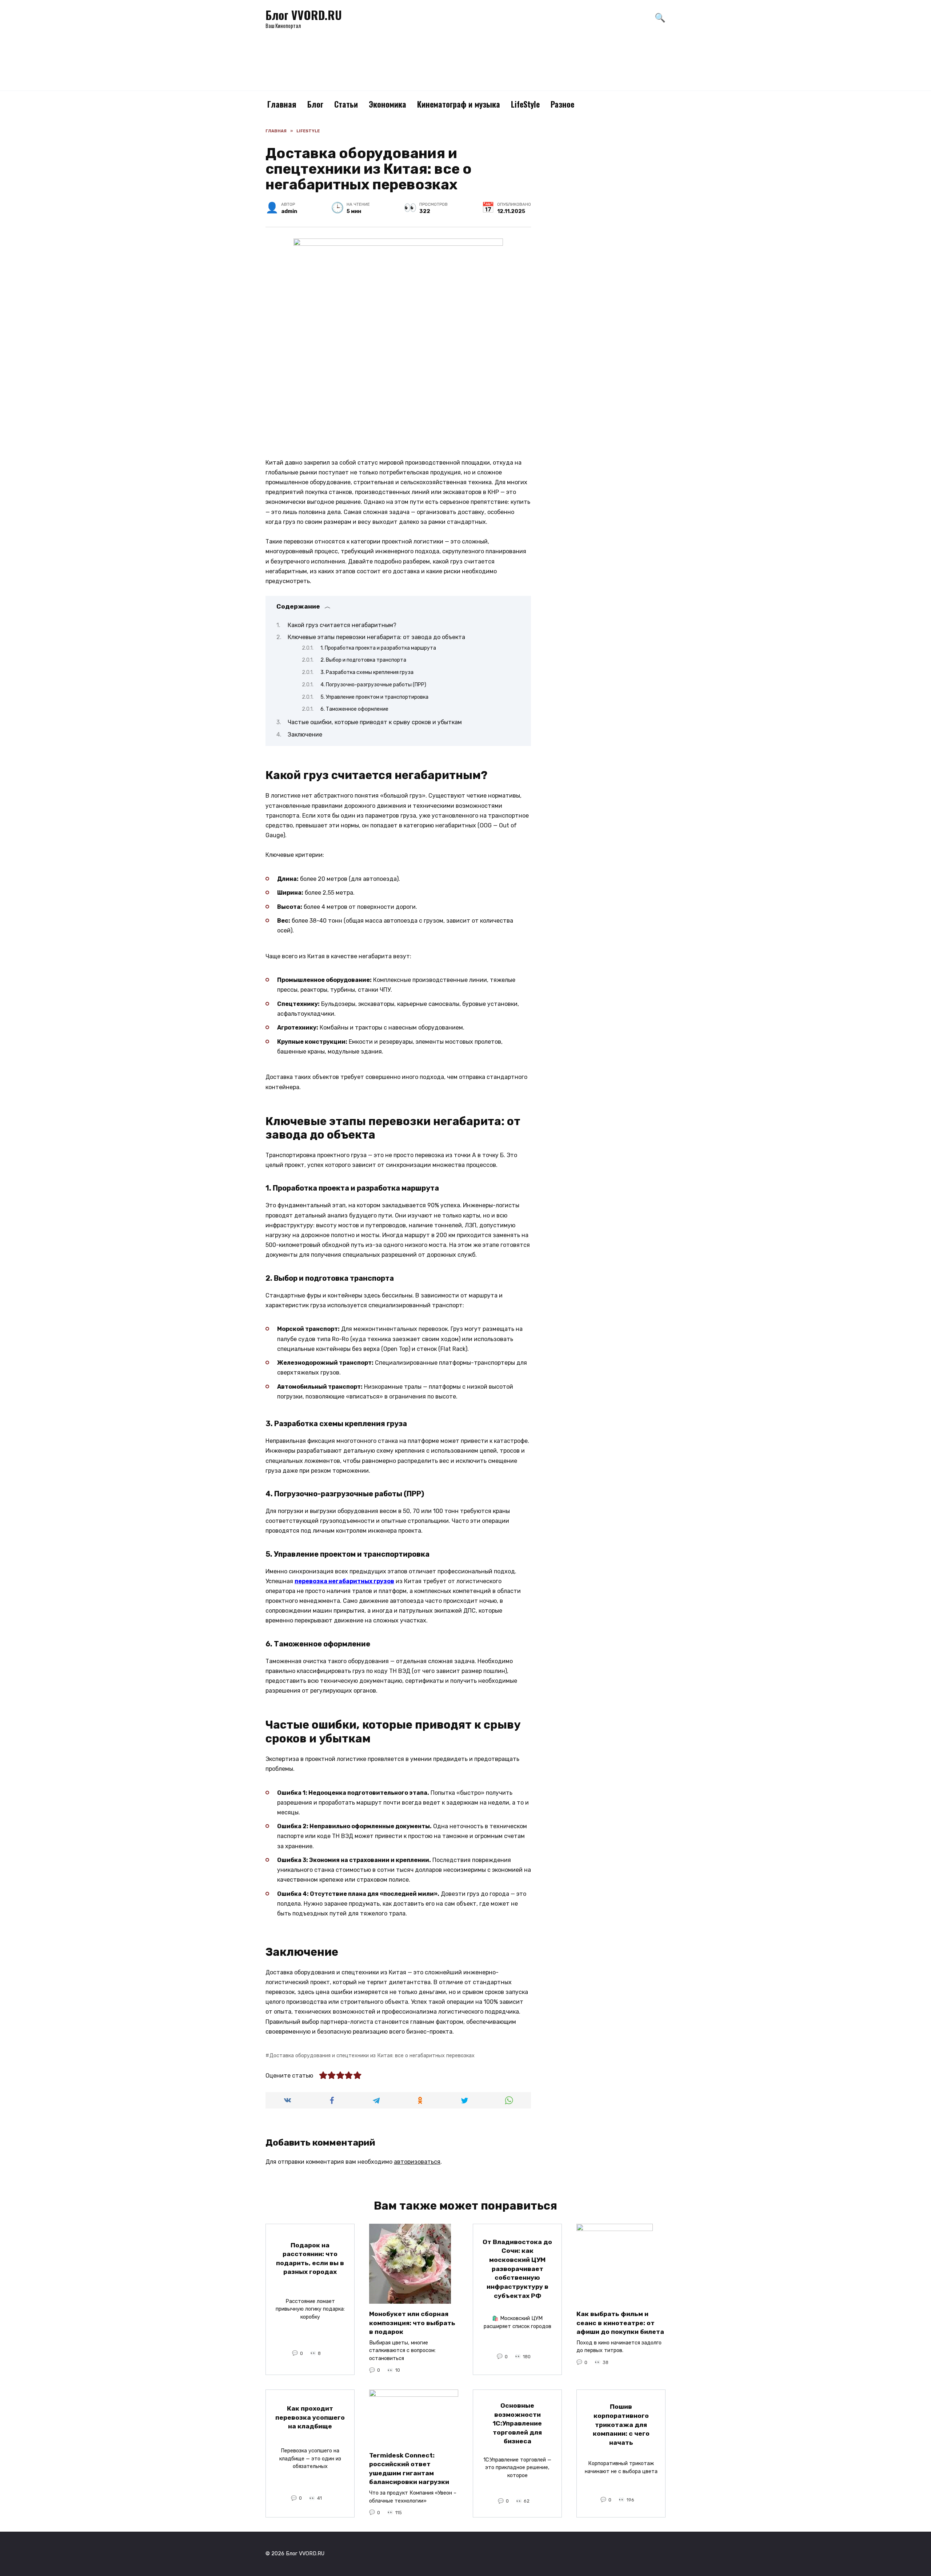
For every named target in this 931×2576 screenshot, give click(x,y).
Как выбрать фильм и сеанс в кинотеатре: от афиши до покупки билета (620, 2323)
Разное (562, 104)
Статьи (346, 104)
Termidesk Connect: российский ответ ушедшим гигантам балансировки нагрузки (409, 2468)
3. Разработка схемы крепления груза (367, 672)
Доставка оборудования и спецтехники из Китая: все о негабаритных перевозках (372, 2056)
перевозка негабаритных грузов (344, 1581)
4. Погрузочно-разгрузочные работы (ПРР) (373, 685)
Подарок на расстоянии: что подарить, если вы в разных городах (310, 2258)
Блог (315, 104)
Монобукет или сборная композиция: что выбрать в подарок (412, 2323)
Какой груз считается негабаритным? (342, 625)
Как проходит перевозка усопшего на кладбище (310, 2417)
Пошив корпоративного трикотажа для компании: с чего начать (621, 2425)
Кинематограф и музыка (459, 104)
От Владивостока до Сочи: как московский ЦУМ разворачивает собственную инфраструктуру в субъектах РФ (517, 2269)
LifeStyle (525, 104)
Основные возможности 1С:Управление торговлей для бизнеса (517, 2423)
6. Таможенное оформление (354, 709)
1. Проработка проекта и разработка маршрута (378, 648)
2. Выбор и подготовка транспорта (363, 660)
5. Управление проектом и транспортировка (374, 697)
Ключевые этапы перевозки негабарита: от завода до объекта (376, 637)
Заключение (305, 735)
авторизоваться (417, 2162)
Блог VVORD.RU (304, 15)
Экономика (387, 104)
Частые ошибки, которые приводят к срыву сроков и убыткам (375, 722)
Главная (282, 104)
